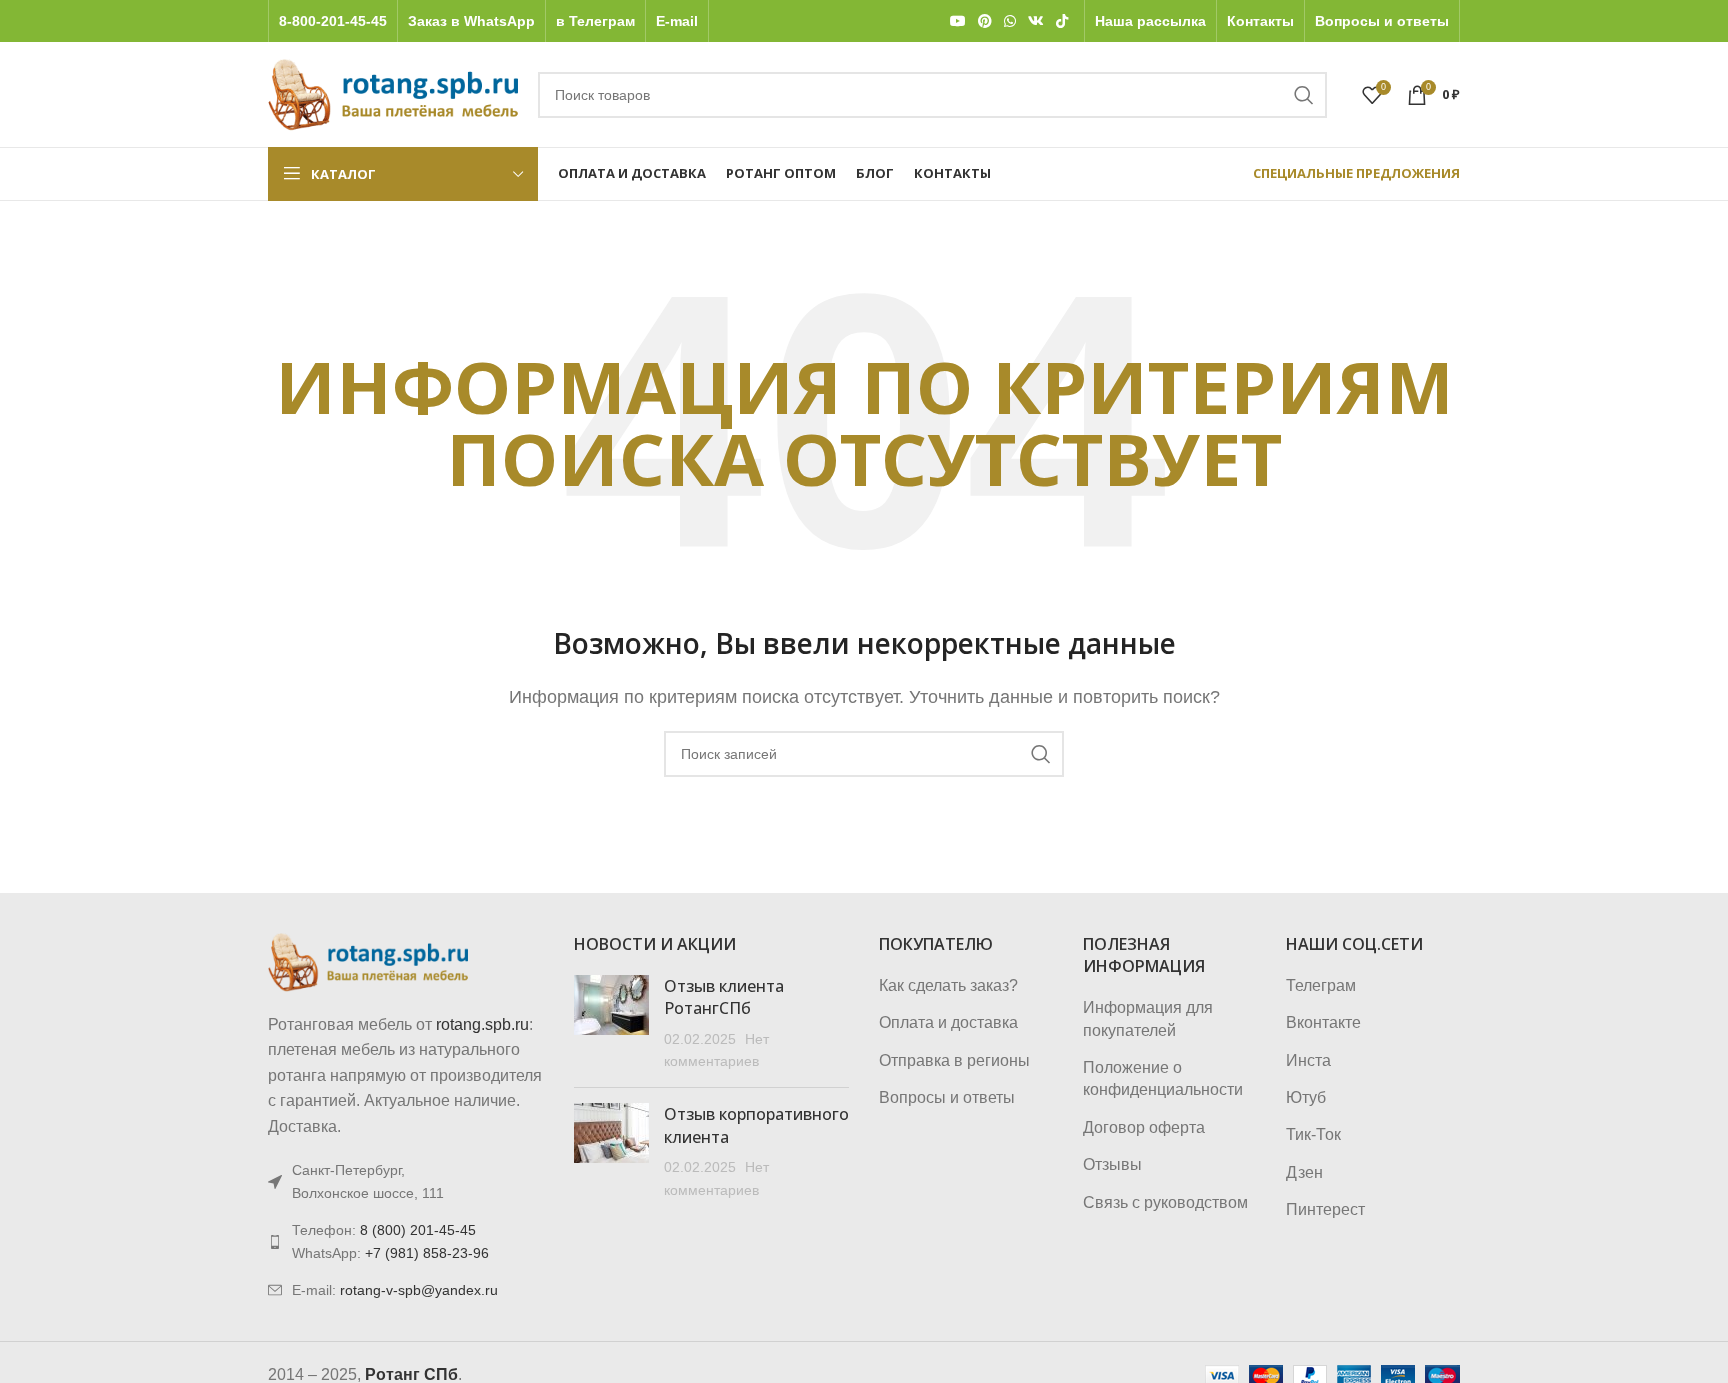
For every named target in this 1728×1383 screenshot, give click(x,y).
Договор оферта (1144, 1127)
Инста (1308, 1060)
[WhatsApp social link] (1010, 21)
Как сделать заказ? (948, 985)
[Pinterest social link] (985, 21)
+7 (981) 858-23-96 (427, 1253)
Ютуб (1306, 1097)
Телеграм (1321, 985)
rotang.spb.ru (482, 1024)
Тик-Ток (1313, 1134)
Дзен (1304, 1172)
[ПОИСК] (1304, 95)
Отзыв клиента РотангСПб (724, 997)
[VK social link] (1036, 21)
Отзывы (1112, 1164)
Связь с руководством (1165, 1202)
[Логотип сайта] (393, 93)
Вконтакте (1323, 1022)
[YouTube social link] (958, 21)
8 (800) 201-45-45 (418, 1230)
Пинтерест (1325, 1209)
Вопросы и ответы (947, 1097)
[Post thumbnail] (611, 1024)
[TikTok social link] (1062, 21)
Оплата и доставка (948, 1022)
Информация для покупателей (1148, 1018)
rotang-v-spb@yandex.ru (419, 1290)
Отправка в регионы (954, 1060)
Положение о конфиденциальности (1163, 1078)
